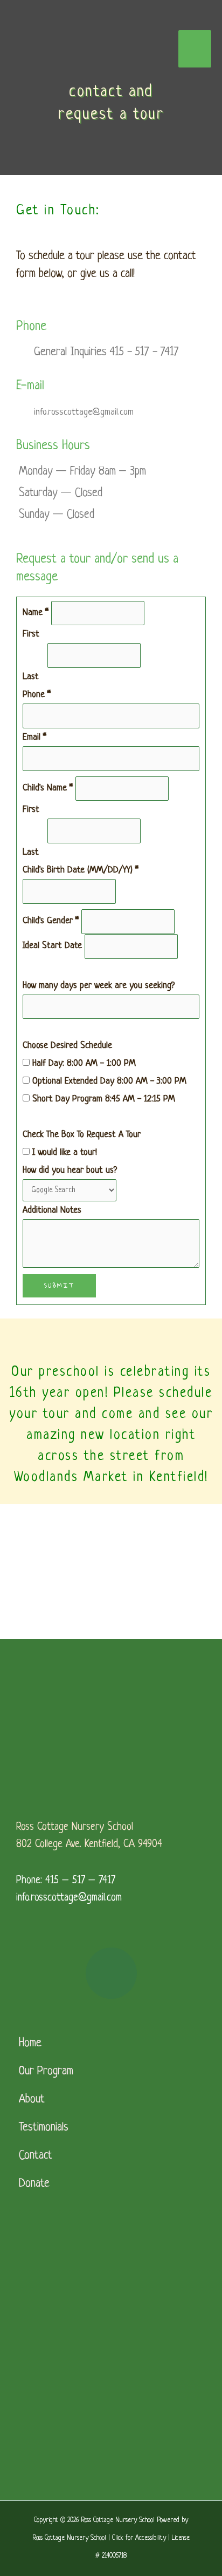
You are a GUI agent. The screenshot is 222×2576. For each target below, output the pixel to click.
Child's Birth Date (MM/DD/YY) (81, 870)
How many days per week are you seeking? (99, 986)
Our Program (46, 2071)
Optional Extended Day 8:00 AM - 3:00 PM (108, 1081)
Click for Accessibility (139, 2538)
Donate (34, 2184)
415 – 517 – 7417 (80, 1881)
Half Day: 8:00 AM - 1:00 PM (83, 1063)
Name (36, 613)
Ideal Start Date (54, 946)
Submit (59, 1285)
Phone (37, 695)
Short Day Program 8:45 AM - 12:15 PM (102, 1099)
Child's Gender (51, 921)
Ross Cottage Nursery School (75, 1827)
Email (34, 737)
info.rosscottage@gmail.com (69, 1898)
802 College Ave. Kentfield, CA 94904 (89, 1845)
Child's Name (48, 788)
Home (30, 2043)
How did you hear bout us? (70, 1170)
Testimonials (44, 2128)
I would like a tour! (63, 1152)
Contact (36, 2156)
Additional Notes (52, 1210)
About (32, 2100)
